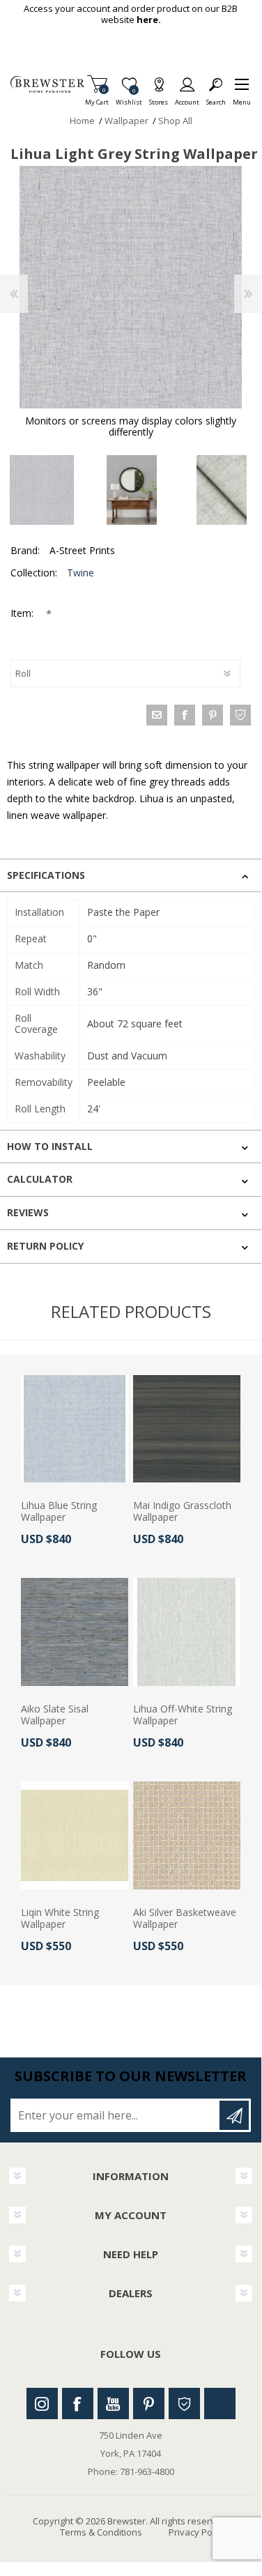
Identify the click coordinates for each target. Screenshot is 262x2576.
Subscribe (234, 2115)
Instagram (42, 2403)
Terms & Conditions (101, 2532)
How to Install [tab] (50, 1146)
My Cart (97, 98)
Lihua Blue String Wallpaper (59, 1512)
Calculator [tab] (40, 1179)
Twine (80, 573)
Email (157, 715)
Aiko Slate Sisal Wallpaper (55, 1715)
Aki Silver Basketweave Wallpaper (185, 1919)
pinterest (213, 715)
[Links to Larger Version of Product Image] (131, 287)
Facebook (78, 2403)
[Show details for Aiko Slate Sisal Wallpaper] (75, 1632)
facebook (185, 715)
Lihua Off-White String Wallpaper (183, 1715)
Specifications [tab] (46, 875)
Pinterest (149, 2403)
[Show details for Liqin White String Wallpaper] (75, 1835)
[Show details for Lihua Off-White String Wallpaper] (187, 1632)
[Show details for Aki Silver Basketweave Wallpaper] (187, 1835)
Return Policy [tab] (45, 1246)
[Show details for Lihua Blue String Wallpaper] (75, 1429)
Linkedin (220, 2403)
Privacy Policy (197, 2532)
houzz (240, 715)
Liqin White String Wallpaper (60, 1919)
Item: (23, 613)
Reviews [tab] (28, 1212)
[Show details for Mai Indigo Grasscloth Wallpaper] (187, 1429)
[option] (131, 490)
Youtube (113, 2403)
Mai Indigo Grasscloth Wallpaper (182, 1512)
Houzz (184, 2403)
